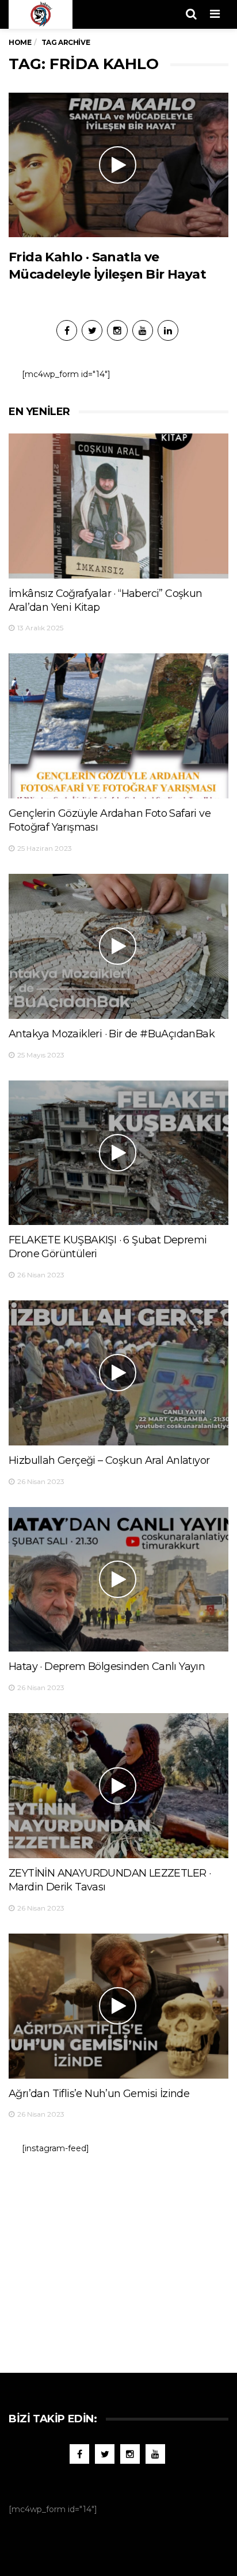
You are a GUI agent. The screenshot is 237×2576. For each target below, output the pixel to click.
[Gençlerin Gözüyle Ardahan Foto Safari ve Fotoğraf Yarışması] (118, 726)
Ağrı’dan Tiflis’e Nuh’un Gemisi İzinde (99, 2094)
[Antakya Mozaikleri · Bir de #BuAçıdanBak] (118, 946)
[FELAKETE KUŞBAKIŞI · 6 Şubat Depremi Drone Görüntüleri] (118, 1153)
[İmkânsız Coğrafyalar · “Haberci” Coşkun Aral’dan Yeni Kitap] (118, 506)
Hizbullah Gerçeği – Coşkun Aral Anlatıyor (109, 1460)
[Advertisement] (118, 2258)
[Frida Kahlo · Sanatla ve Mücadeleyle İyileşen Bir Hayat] (118, 165)
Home (20, 42)
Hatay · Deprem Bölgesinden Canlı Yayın (107, 1666)
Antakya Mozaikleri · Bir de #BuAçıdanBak (112, 1034)
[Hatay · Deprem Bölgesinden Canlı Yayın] (118, 1580)
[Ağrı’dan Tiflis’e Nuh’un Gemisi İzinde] (118, 2006)
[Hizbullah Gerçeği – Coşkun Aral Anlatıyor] (118, 1373)
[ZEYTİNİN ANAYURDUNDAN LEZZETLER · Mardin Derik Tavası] (118, 1786)
